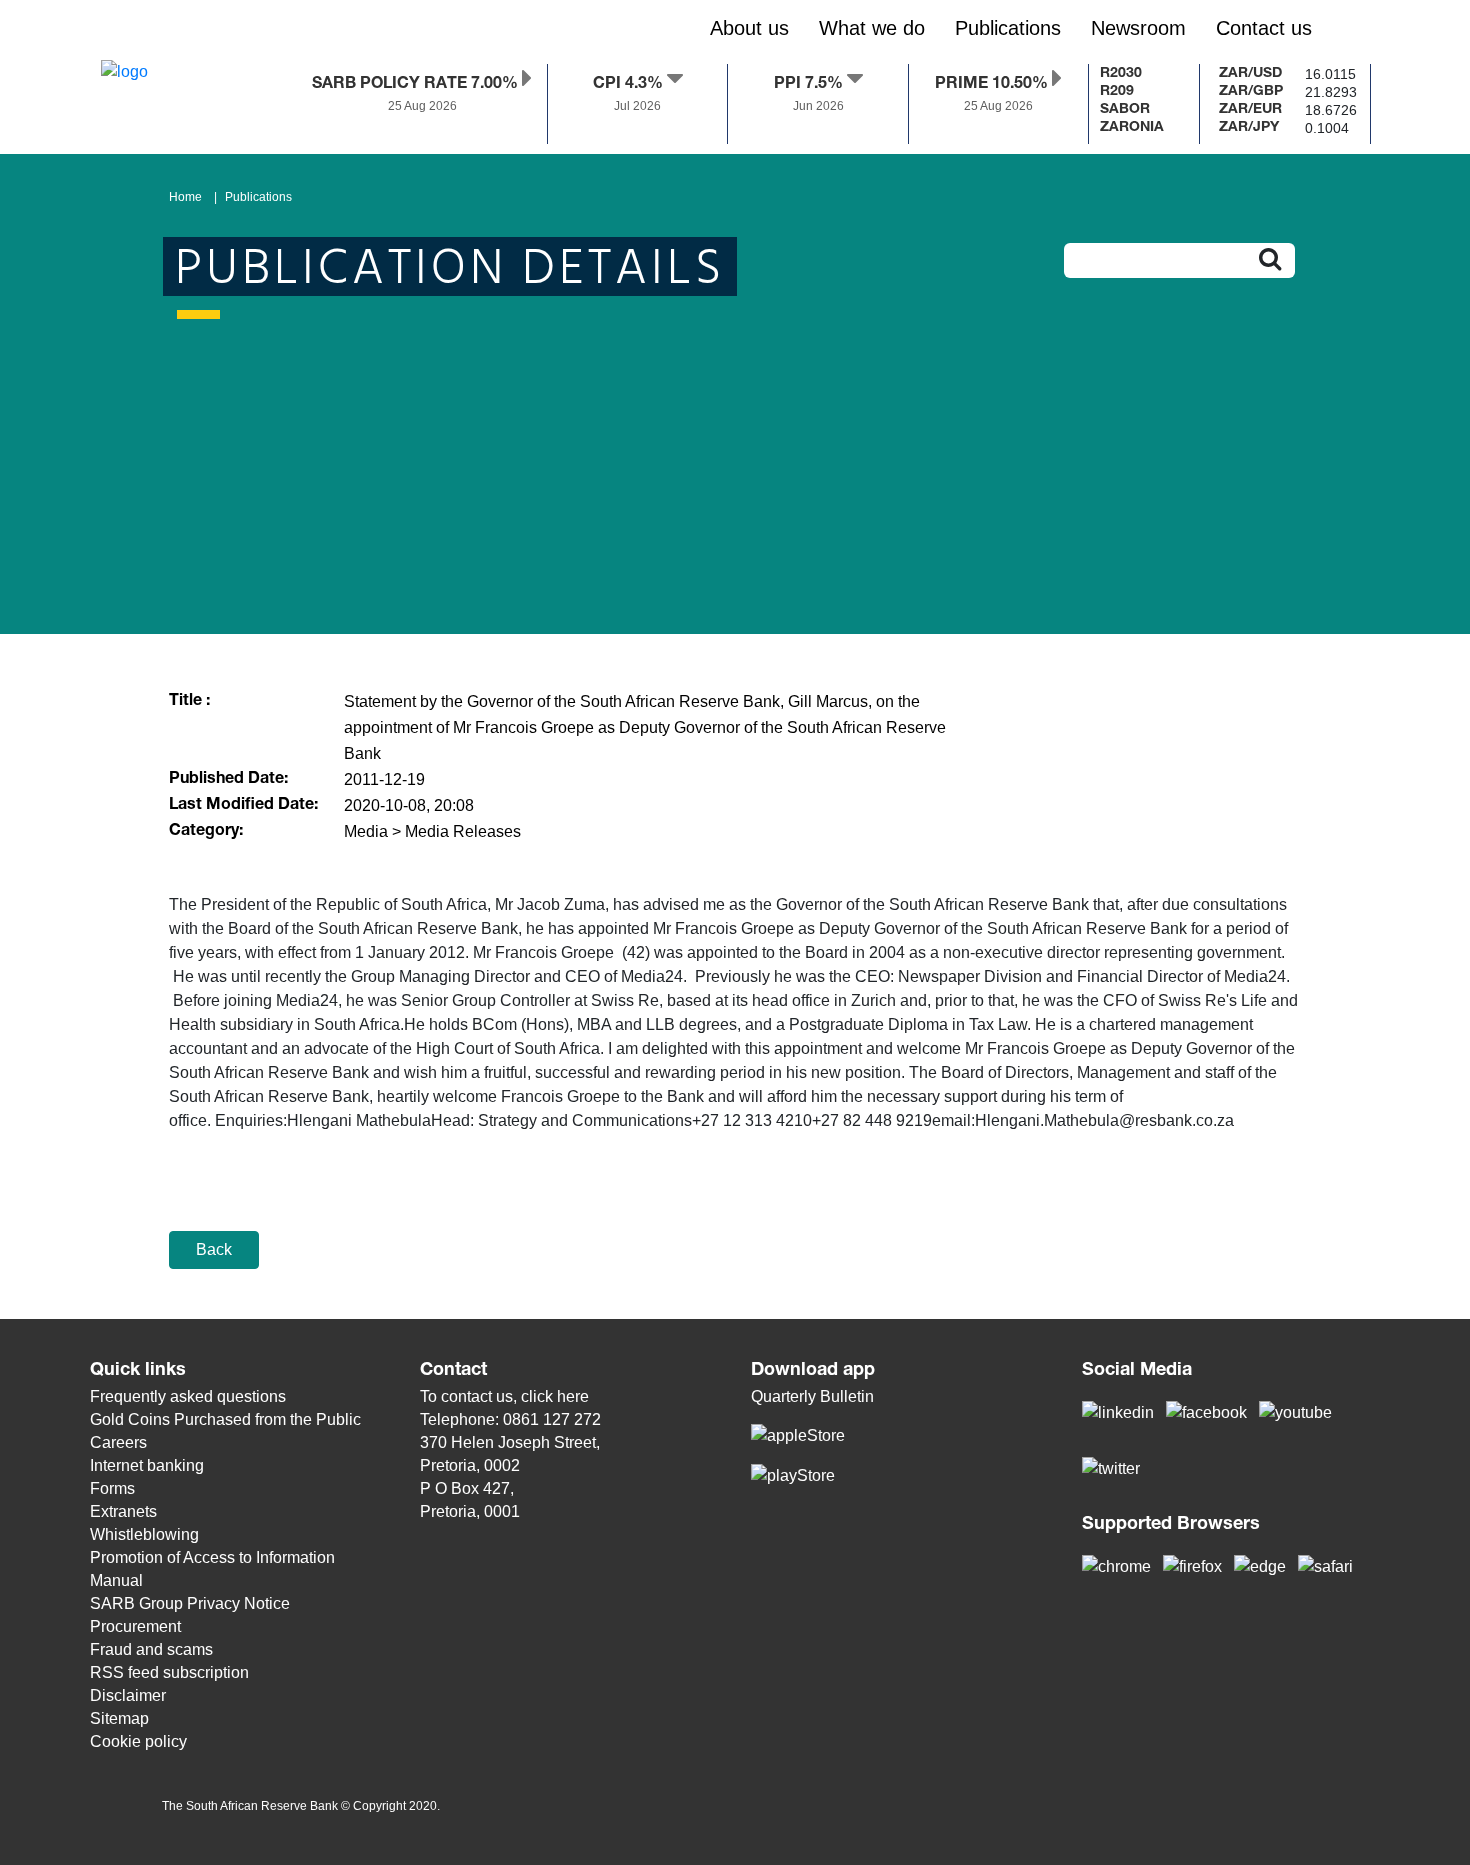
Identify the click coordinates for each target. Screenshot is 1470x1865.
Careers (118, 1442)
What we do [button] (872, 28)
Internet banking (147, 1465)
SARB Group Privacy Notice (190, 1603)
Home (185, 197)
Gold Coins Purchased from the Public (225, 1419)
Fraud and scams (151, 1649)
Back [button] (214, 1249)
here (573, 1396)
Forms (112, 1488)
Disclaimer (128, 1695)
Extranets (123, 1511)
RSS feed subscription (169, 1672)
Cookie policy (138, 1741)
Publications (258, 197)
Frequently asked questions (188, 1396)
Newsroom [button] (1138, 28)
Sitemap (119, 1718)
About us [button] (749, 28)
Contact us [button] (1264, 28)
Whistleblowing (144, 1534)
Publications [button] (1008, 28)
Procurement (135, 1626)
